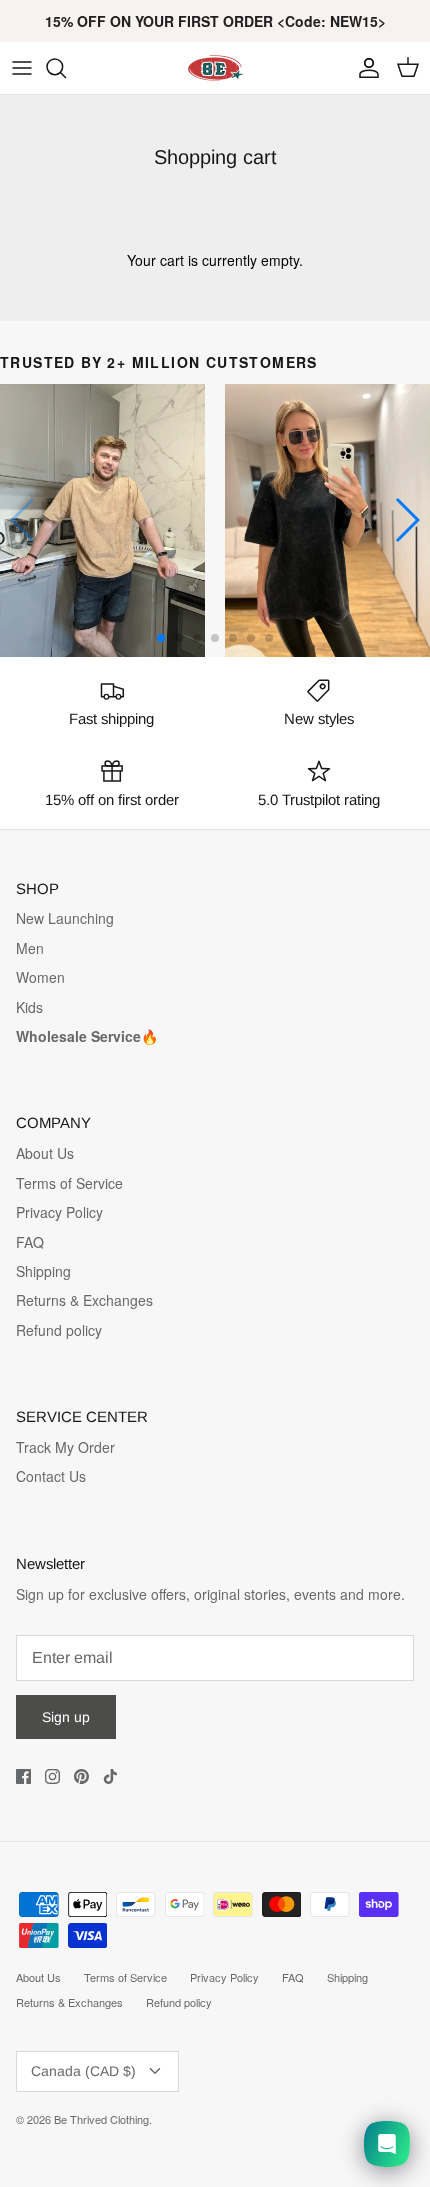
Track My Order (65, 1447)
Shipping (43, 1271)
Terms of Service (69, 1183)
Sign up (66, 1717)
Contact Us (51, 1476)
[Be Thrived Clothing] (215, 68)
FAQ (30, 1242)
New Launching (65, 918)
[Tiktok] (110, 1776)
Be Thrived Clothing (101, 2119)
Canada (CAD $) (83, 2071)
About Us (45, 1153)
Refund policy (59, 1330)
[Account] (364, 68)
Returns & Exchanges (84, 1300)
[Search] (66, 68)
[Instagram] (52, 1776)
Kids (29, 1007)
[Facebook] (23, 1776)
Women (40, 977)
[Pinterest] (81, 1776)
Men (30, 948)
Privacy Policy (59, 1212)
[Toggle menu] (22, 68)
